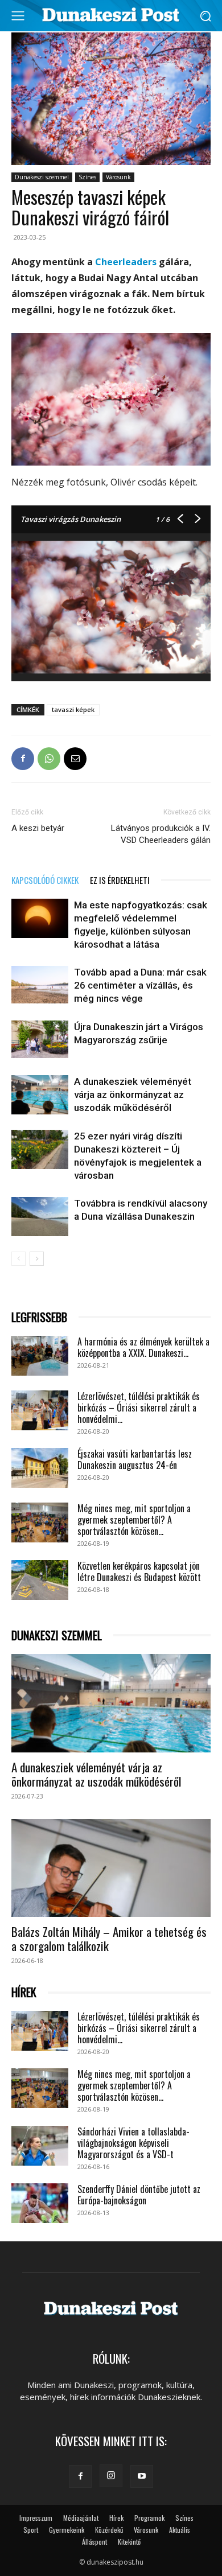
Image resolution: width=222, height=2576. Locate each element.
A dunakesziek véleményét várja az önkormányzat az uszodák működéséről (133, 1094)
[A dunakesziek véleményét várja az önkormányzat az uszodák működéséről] (40, 1095)
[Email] (75, 759)
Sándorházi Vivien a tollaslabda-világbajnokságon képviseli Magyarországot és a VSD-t (133, 2143)
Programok (149, 2518)
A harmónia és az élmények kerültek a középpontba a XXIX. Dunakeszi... (143, 1347)
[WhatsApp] (49, 759)
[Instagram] (111, 2476)
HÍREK (24, 1992)
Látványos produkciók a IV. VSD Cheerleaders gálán (161, 834)
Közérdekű (109, 2530)
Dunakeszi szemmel (42, 177)
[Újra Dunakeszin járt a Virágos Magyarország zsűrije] (40, 1040)
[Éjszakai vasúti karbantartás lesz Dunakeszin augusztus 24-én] (40, 1468)
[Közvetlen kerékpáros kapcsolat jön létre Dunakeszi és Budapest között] (40, 1580)
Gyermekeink (67, 2530)
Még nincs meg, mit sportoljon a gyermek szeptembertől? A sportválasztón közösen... (134, 1520)
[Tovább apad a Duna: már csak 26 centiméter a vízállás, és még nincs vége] (40, 985)
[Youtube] (142, 2476)
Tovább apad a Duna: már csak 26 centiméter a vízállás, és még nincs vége (140, 985)
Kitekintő (129, 2542)
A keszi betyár (38, 828)
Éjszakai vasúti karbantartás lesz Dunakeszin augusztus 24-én (135, 1459)
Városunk (118, 177)
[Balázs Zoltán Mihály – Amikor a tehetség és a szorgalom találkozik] (111, 1868)
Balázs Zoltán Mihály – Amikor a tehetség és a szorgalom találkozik (109, 1939)
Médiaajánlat (81, 2518)
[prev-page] (18, 1259)
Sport (31, 2530)
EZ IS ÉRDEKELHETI (120, 880)
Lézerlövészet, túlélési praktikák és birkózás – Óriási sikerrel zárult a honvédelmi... (139, 1408)
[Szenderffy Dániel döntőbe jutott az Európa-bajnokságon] (40, 2203)
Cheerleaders (126, 262)
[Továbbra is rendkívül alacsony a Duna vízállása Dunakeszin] (40, 1217)
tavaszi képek (73, 709)
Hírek (116, 2518)
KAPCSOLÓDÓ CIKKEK (45, 880)
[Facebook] (23, 759)
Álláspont (94, 2542)
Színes (87, 177)
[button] (205, 16)
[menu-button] (18, 16)
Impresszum (36, 2518)
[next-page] (37, 1259)
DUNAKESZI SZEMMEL (57, 1635)
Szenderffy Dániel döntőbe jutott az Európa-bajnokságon (139, 2195)
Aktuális (180, 2530)
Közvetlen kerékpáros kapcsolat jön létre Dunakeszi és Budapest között (139, 1571)
